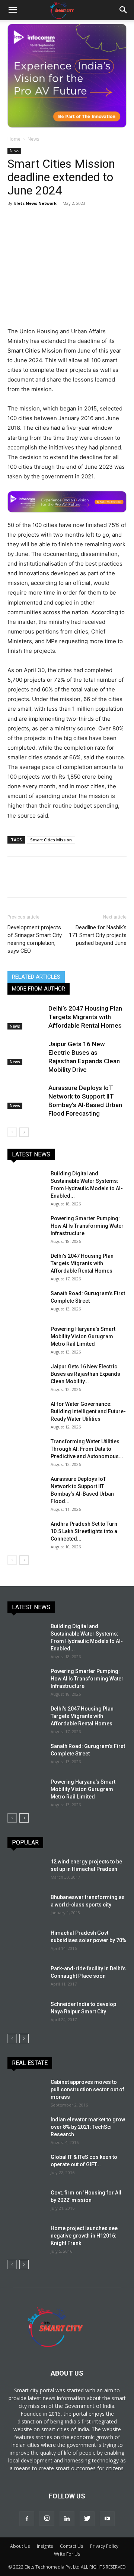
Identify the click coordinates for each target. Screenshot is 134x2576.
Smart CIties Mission (51, 840)
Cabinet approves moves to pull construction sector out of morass (87, 2089)
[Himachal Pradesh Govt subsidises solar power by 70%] (25, 1941)
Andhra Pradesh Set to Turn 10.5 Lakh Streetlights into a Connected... (84, 1531)
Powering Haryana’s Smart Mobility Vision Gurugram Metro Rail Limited (83, 1336)
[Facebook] (15, 220)
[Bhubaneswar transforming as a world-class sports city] (26, 1906)
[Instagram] (47, 2518)
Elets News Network (35, 203)
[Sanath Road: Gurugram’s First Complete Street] (26, 1303)
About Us (20, 2546)
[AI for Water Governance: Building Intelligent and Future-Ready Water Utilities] (26, 1413)
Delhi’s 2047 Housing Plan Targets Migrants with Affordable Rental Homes (85, 1017)
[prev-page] (12, 1132)
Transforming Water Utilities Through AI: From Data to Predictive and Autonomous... (87, 1449)
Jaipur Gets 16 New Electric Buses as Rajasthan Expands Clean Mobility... (85, 1374)
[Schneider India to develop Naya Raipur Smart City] (26, 2013)
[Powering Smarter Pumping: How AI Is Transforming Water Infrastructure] (26, 1228)
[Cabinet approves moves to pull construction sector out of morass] (26, 2091)
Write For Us (67, 2554)
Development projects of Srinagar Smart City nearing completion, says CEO (35, 939)
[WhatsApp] (66, 220)
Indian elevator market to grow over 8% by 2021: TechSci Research (88, 2127)
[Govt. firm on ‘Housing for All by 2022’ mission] (26, 2202)
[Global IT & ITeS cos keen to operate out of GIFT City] (26, 2166)
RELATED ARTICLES (36, 977)
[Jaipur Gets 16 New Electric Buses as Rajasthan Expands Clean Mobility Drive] (26, 1053)
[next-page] (24, 1132)
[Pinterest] (49, 220)
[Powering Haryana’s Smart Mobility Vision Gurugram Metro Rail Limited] (26, 1338)
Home (14, 139)
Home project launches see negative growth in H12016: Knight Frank (84, 2236)
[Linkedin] (83, 220)
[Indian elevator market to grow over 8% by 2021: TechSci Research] (26, 2129)
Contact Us (71, 2546)
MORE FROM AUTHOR (39, 989)
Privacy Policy (104, 2546)
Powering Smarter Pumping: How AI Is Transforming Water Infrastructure (87, 1226)
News (33, 139)
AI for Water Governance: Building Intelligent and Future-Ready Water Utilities (88, 1411)
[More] (118, 220)
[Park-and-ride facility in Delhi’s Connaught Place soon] (26, 1978)
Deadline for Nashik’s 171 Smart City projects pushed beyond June (98, 935)
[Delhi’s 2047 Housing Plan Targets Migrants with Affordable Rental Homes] (26, 1017)
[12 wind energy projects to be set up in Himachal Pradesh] (26, 1871)
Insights (45, 2546)
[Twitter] (32, 220)
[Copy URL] (100, 220)
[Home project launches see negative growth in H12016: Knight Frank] (26, 2238)
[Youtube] (107, 2519)
